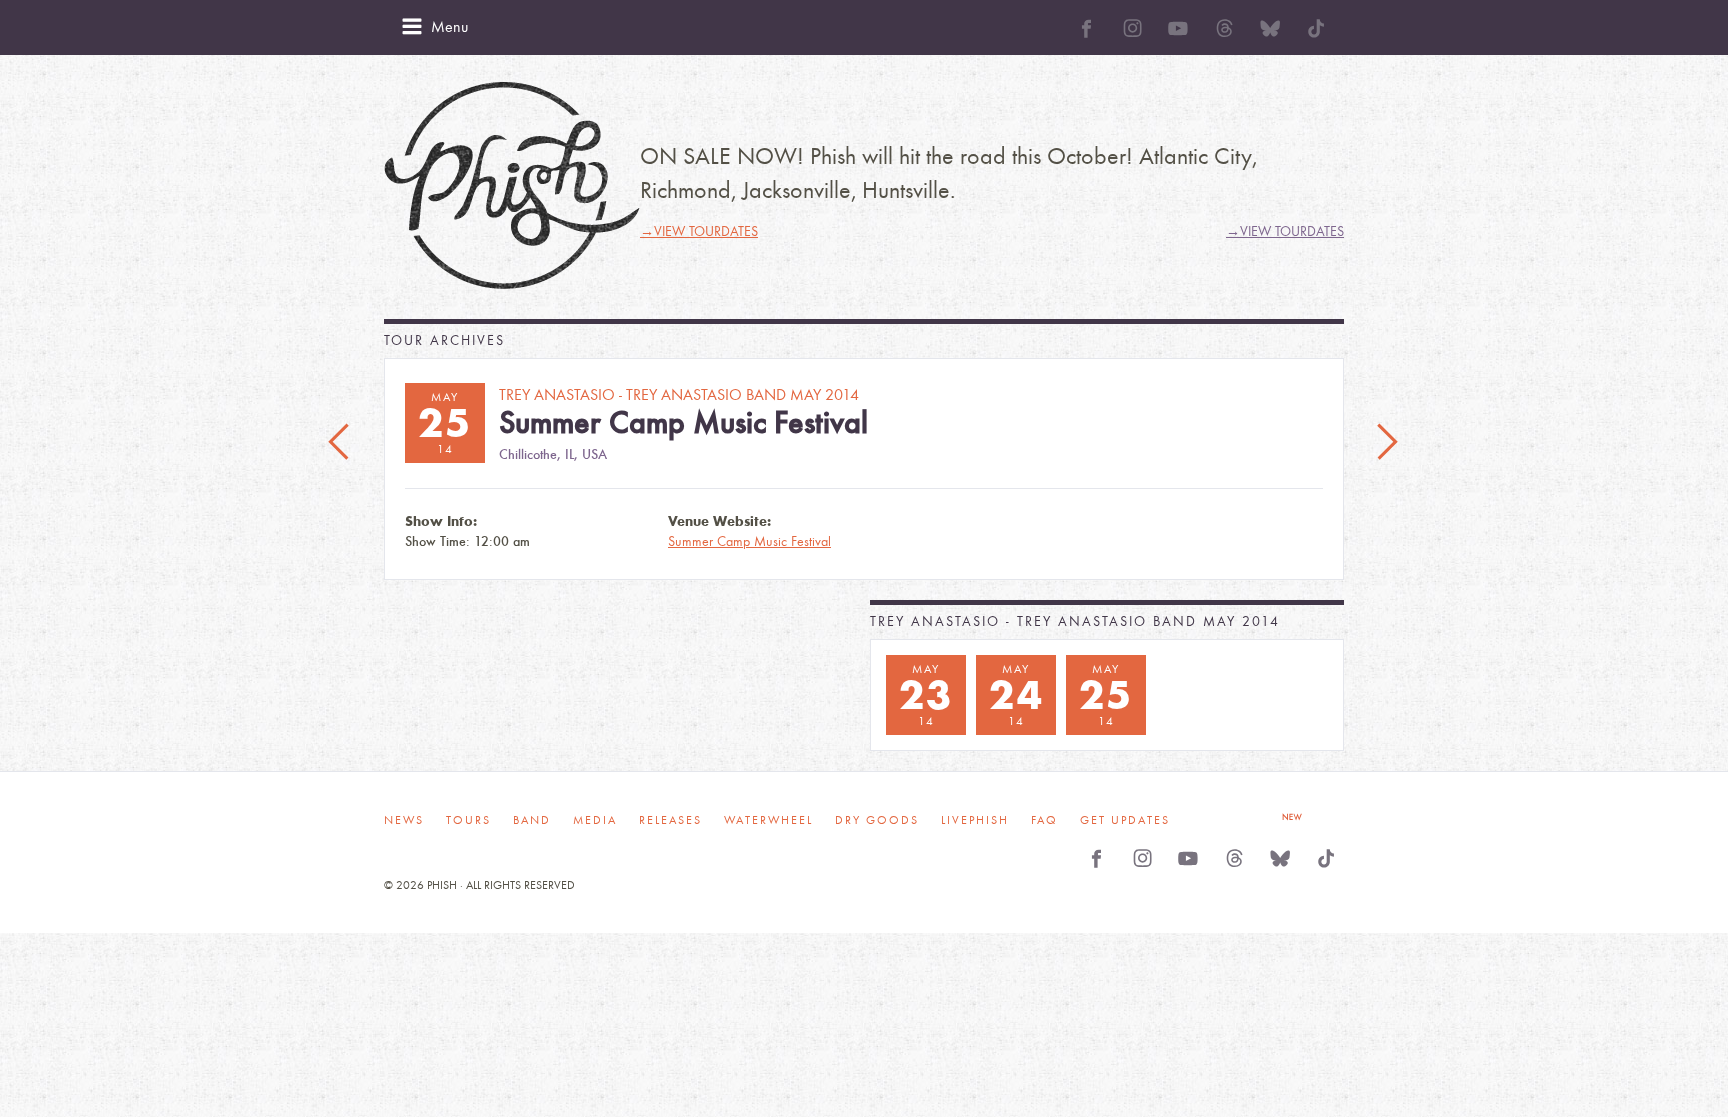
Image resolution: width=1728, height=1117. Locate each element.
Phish (512, 185)
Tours (468, 820)
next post (1387, 443)
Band (532, 820)
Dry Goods (877, 820)
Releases (670, 820)
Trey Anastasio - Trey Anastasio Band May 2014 (1075, 621)
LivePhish (975, 820)
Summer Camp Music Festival (749, 541)
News (404, 820)
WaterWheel (768, 820)
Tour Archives (444, 340)
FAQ (1044, 820)
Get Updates (1125, 820)
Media (595, 820)
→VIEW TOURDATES (699, 231)
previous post (341, 443)
